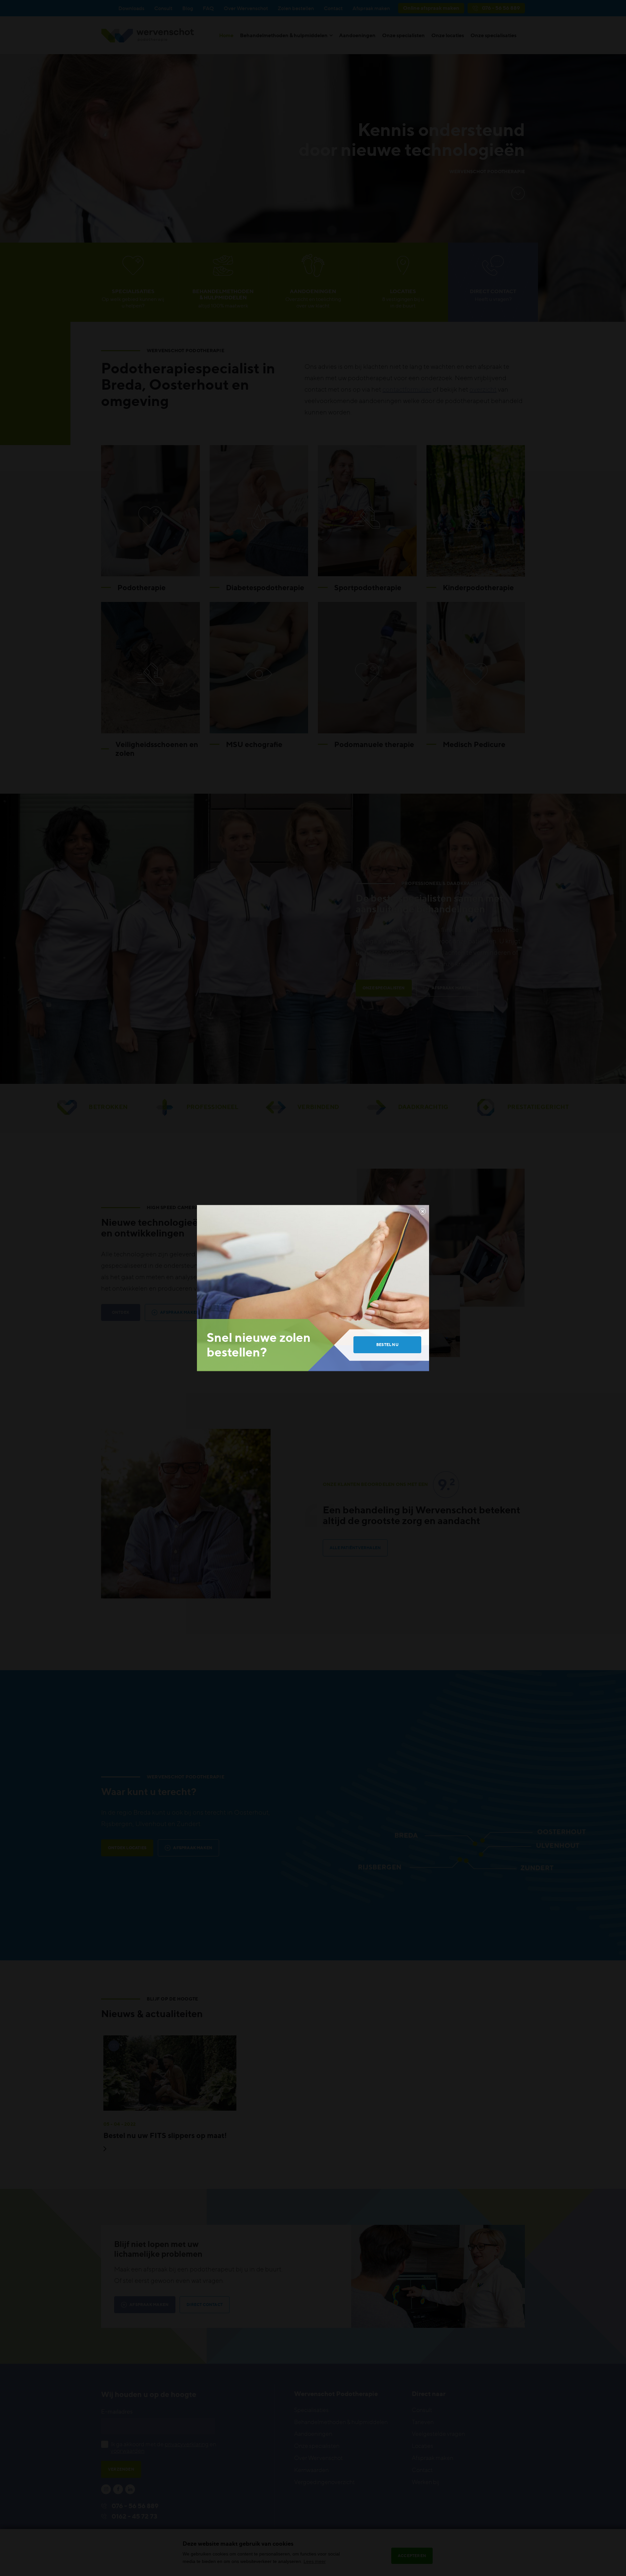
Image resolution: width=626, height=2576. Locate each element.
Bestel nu (387, 1345)
